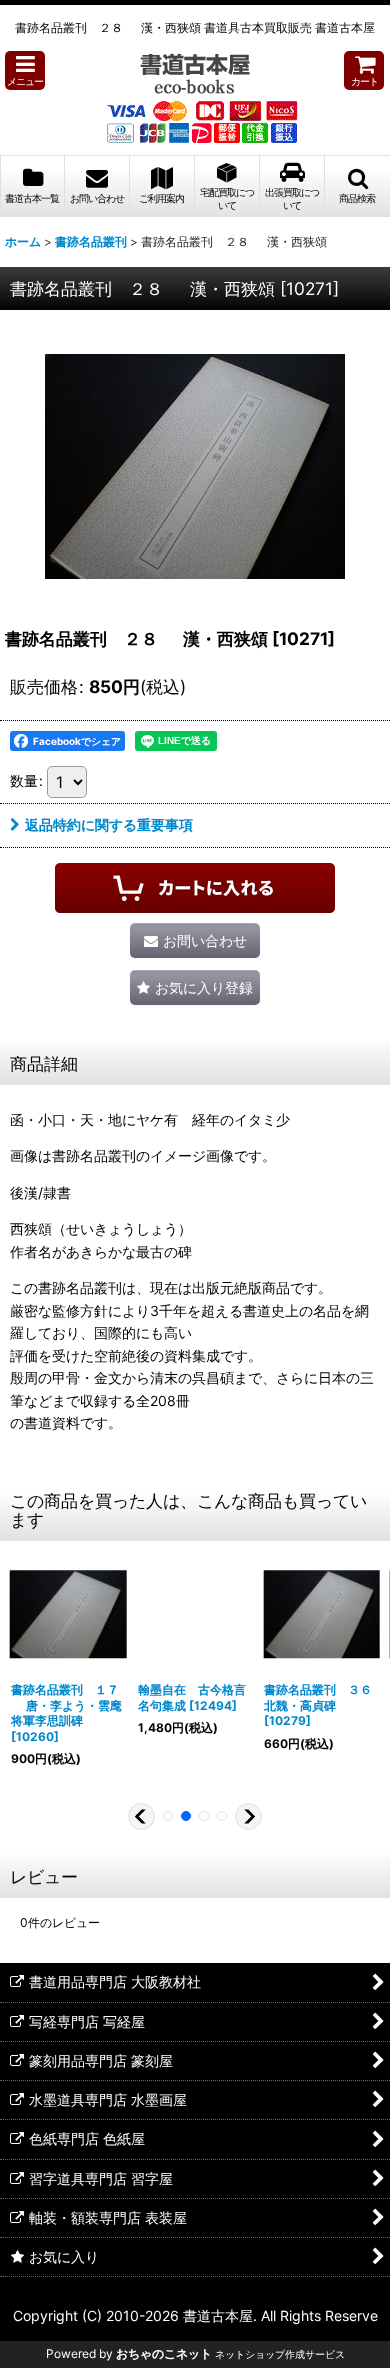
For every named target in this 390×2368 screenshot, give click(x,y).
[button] (25, 70)
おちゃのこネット (164, 2353)
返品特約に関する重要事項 (109, 824)
